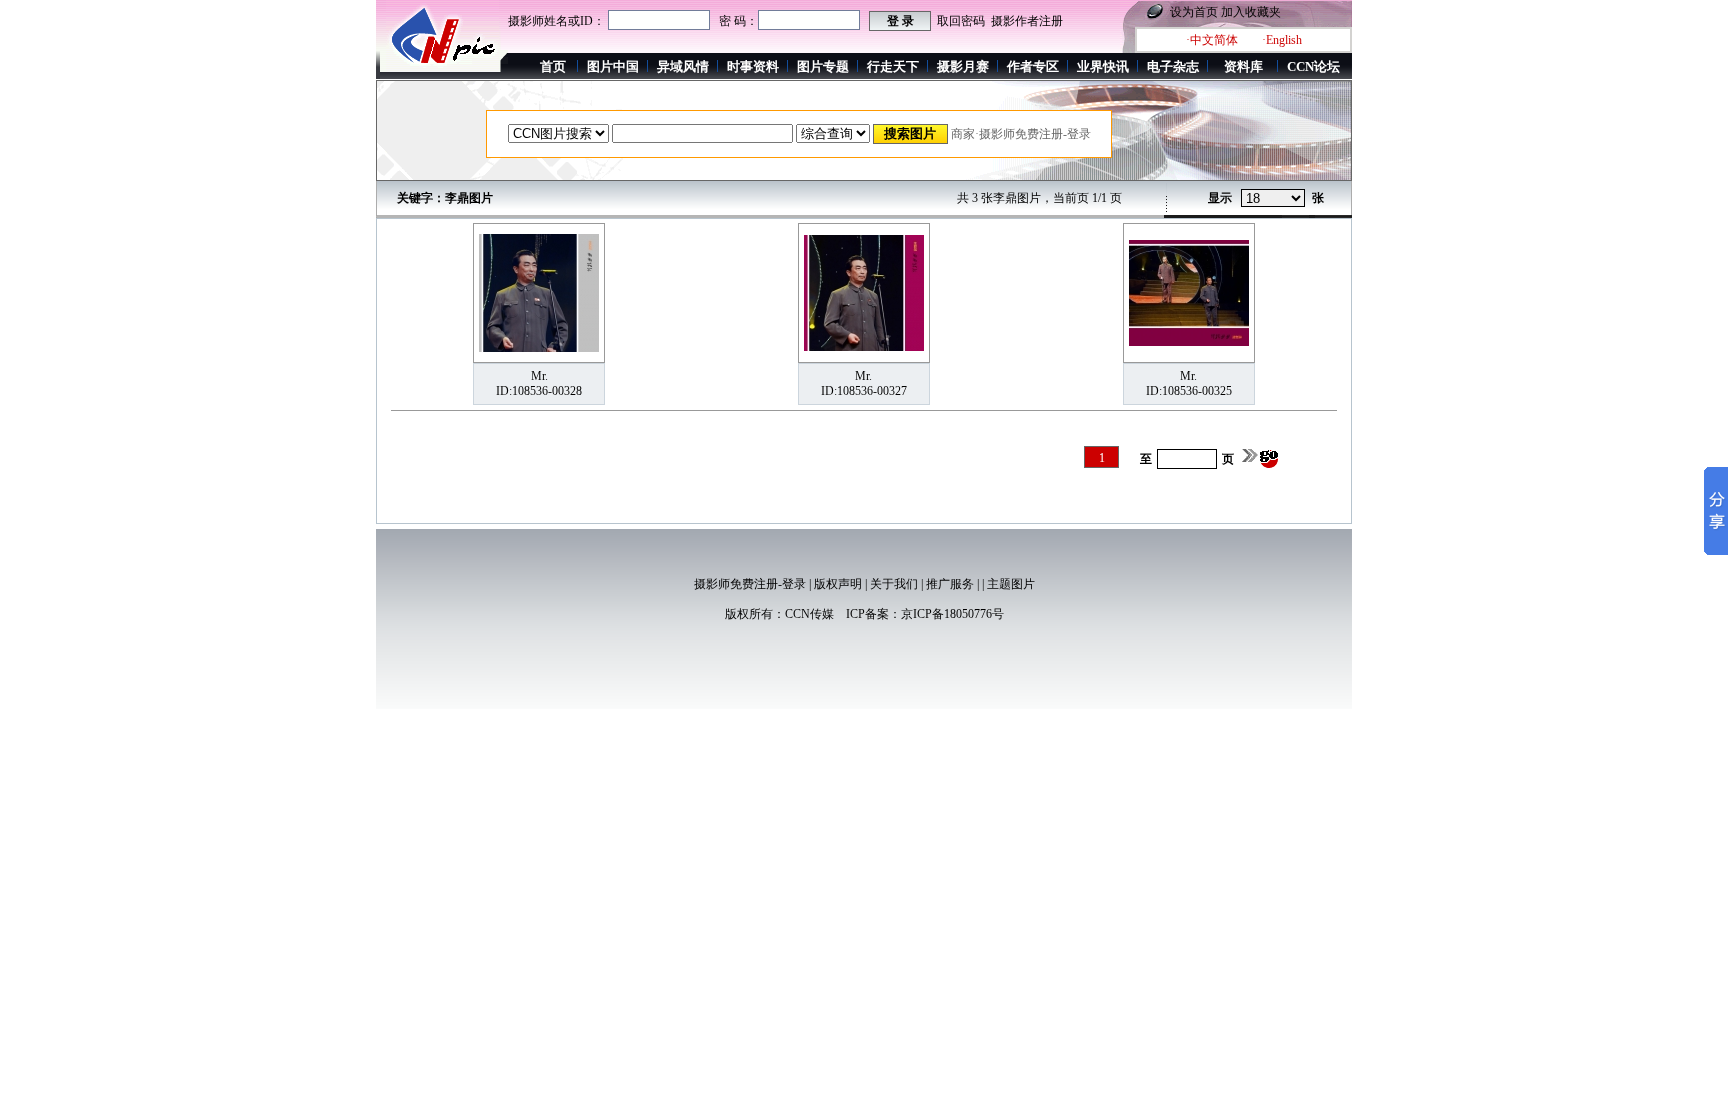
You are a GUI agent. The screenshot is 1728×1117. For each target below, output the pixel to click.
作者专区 (1033, 66)
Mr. (539, 376)
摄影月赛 (963, 66)
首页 (553, 66)
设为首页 (1194, 12)
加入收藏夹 (1251, 12)
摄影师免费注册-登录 (750, 584)
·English (1282, 40)
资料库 (1243, 66)
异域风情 (683, 66)
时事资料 (753, 66)
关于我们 (894, 584)
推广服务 (950, 584)
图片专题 (823, 66)
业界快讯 (1103, 66)
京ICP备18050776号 (952, 614)
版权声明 (838, 584)
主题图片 (1011, 584)
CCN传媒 (809, 614)
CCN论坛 (1313, 66)
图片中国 (613, 66)
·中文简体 (1212, 40)
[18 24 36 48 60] (1273, 199)
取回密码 (961, 21)
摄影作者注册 (1027, 21)
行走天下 (893, 66)
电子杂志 (1173, 66)
